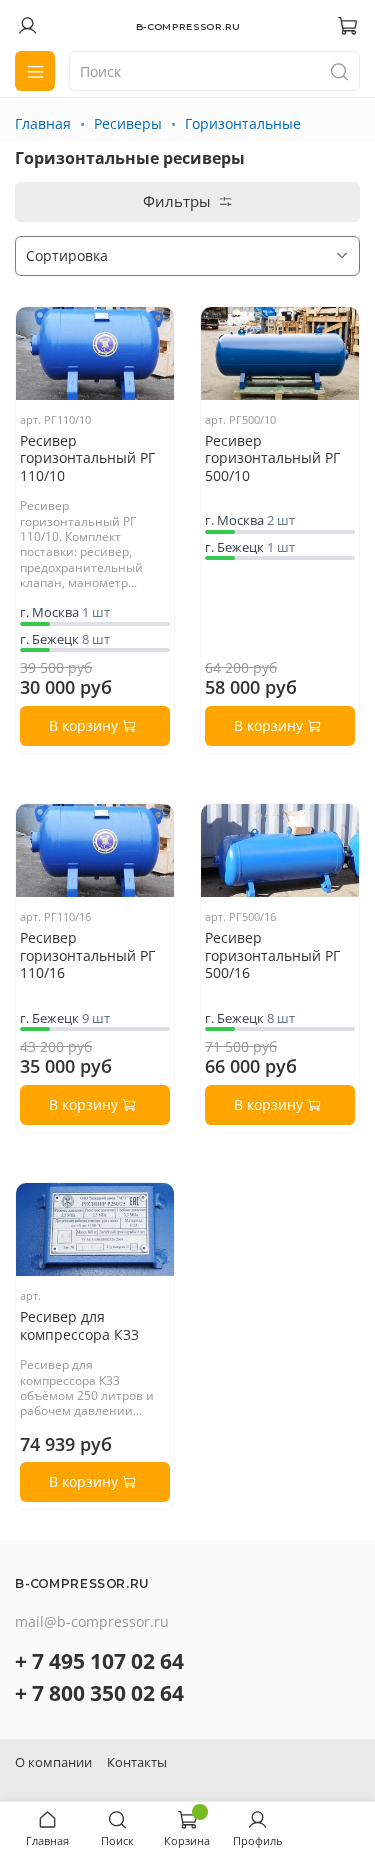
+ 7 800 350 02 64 (99, 1693)
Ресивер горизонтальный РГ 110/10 (87, 458)
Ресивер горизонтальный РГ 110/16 (87, 955)
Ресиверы (128, 123)
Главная (43, 123)
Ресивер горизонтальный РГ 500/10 (272, 458)
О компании (53, 1762)
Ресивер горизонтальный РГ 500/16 (272, 955)
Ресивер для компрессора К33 (79, 1325)
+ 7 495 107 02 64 (99, 1661)
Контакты (137, 1762)
